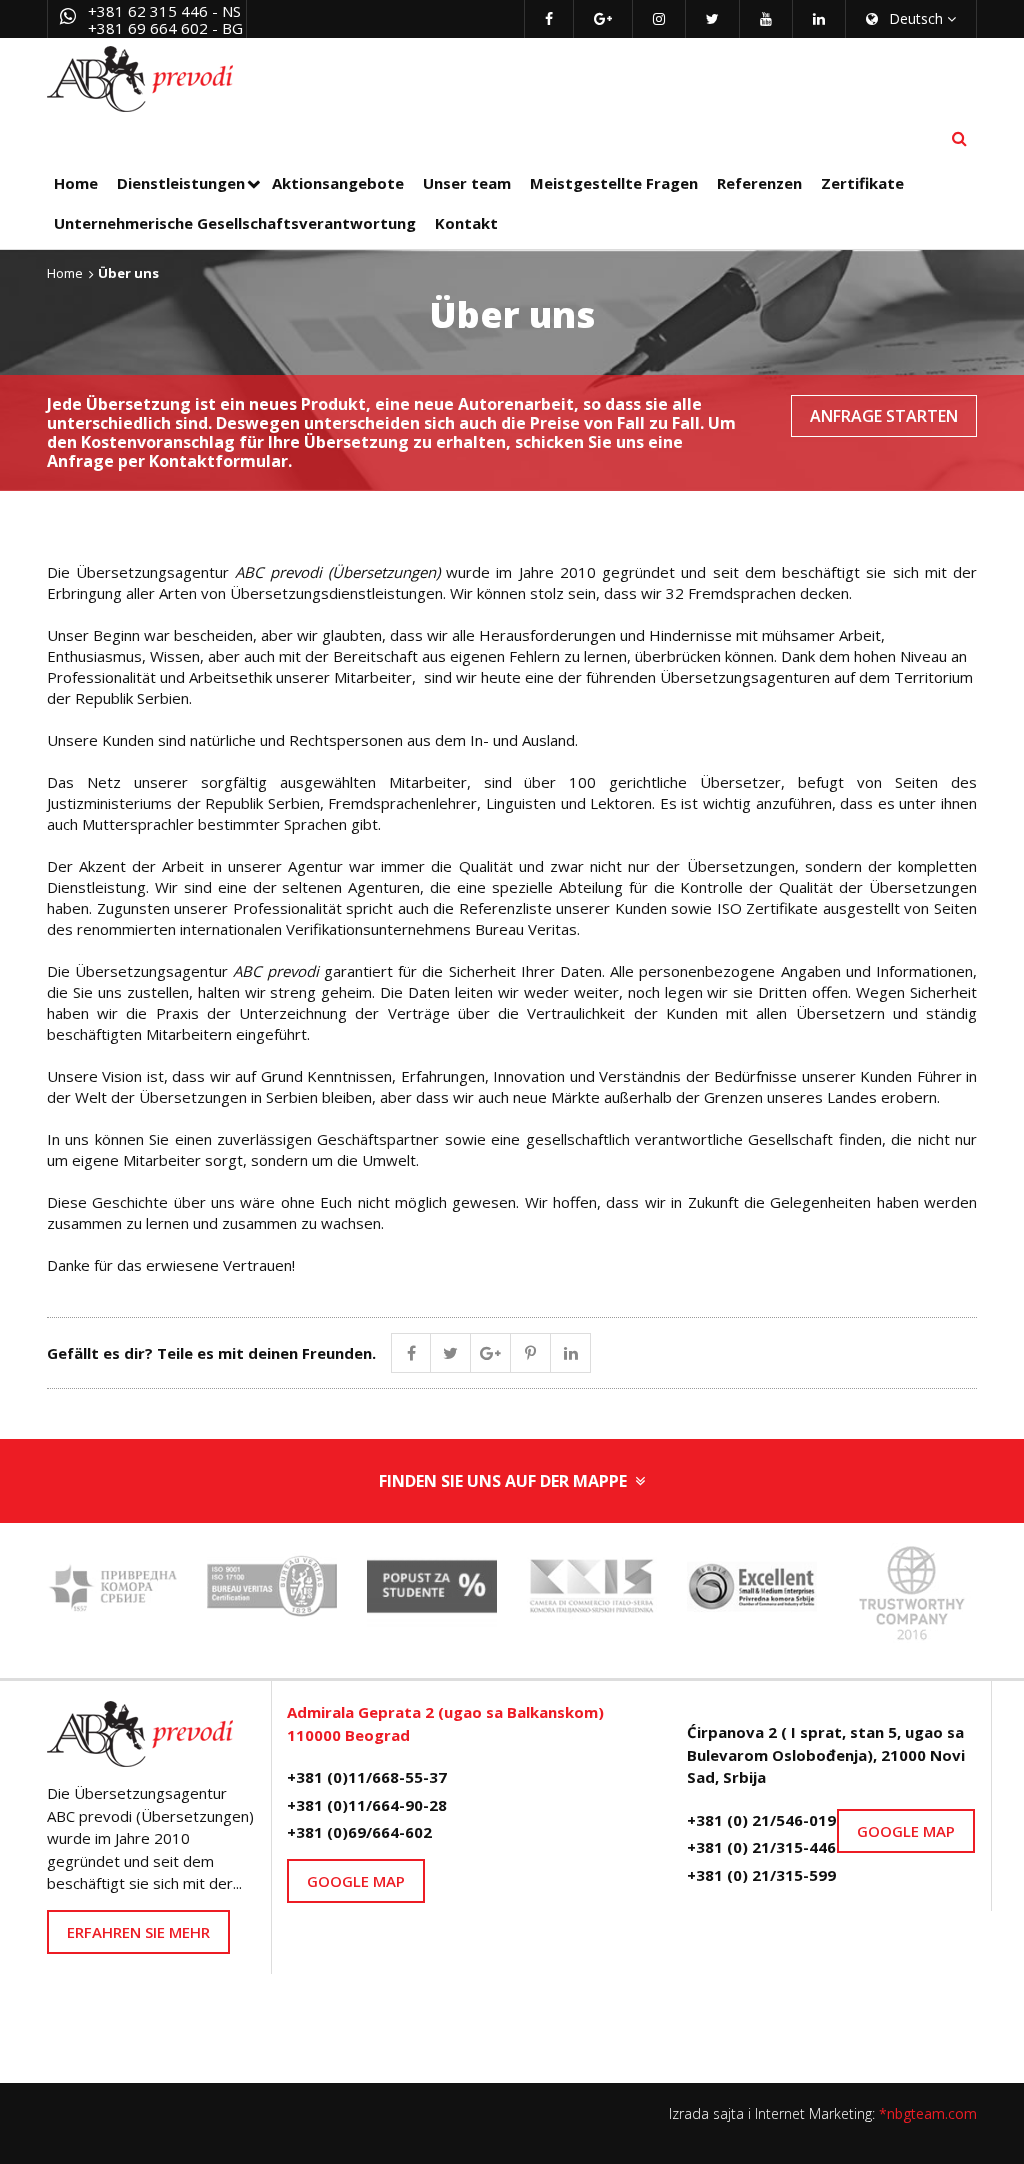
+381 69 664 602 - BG (165, 28)
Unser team (467, 183)
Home (76, 183)
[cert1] (272, 1592)
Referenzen (759, 183)
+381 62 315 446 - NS (164, 11)
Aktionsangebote (338, 183)
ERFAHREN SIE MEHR (138, 1932)
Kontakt (466, 223)
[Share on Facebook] (411, 1353)
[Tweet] (451, 1353)
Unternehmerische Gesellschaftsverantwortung (235, 223)
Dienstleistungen (181, 183)
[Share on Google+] (491, 1353)
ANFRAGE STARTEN (884, 416)
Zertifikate (862, 183)
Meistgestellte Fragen (614, 183)
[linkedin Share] (571, 1353)
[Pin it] (531, 1353)
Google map (356, 1881)
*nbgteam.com (928, 2113)
